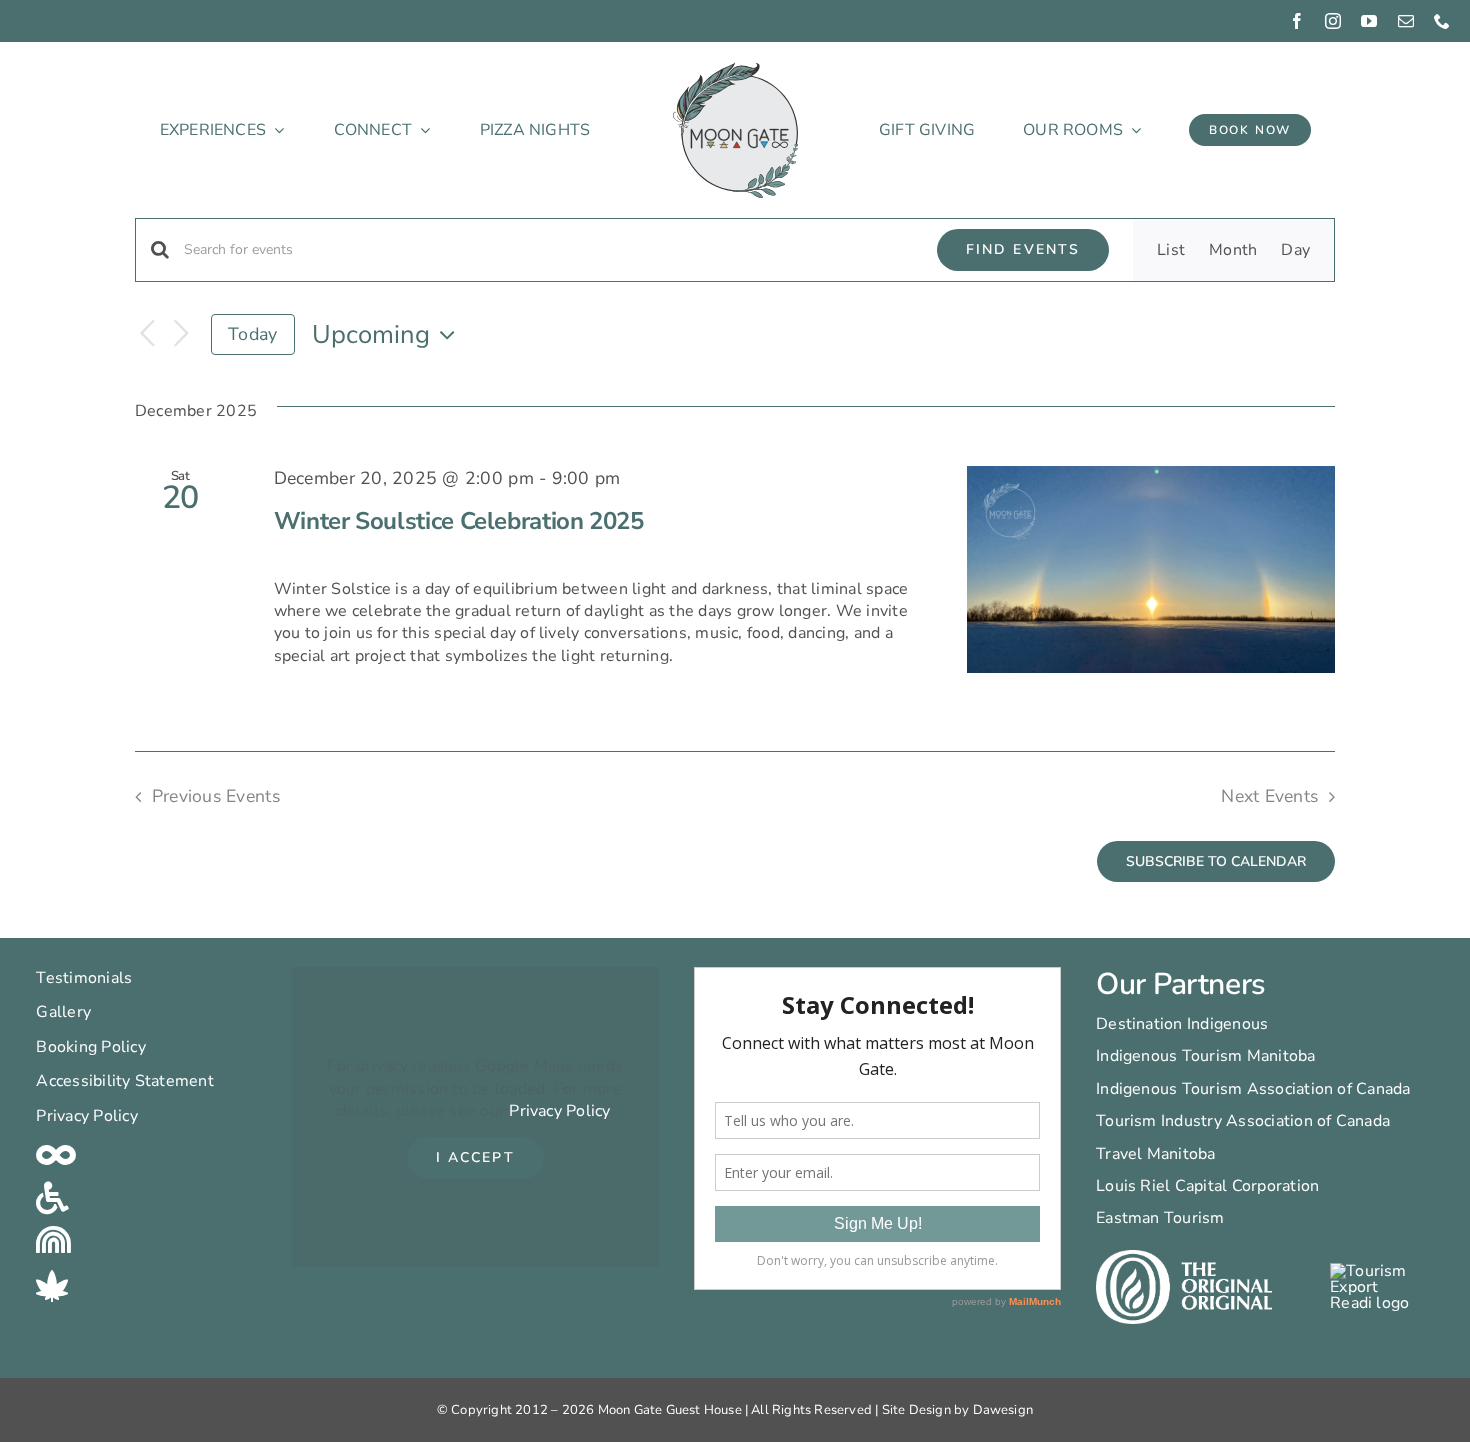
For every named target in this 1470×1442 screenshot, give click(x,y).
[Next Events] (181, 334)
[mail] (1406, 21)
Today (252, 334)
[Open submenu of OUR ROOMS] (1132, 130)
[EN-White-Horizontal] (1184, 1258)
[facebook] (1297, 21)
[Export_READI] (1371, 1271)
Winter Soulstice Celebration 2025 (459, 521)
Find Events (1023, 249)
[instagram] (1333, 21)
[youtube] (1369, 21)
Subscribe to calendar (1216, 861)
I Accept (475, 1157)
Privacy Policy (559, 1111)
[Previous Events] (147, 334)
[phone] (1442, 21)
